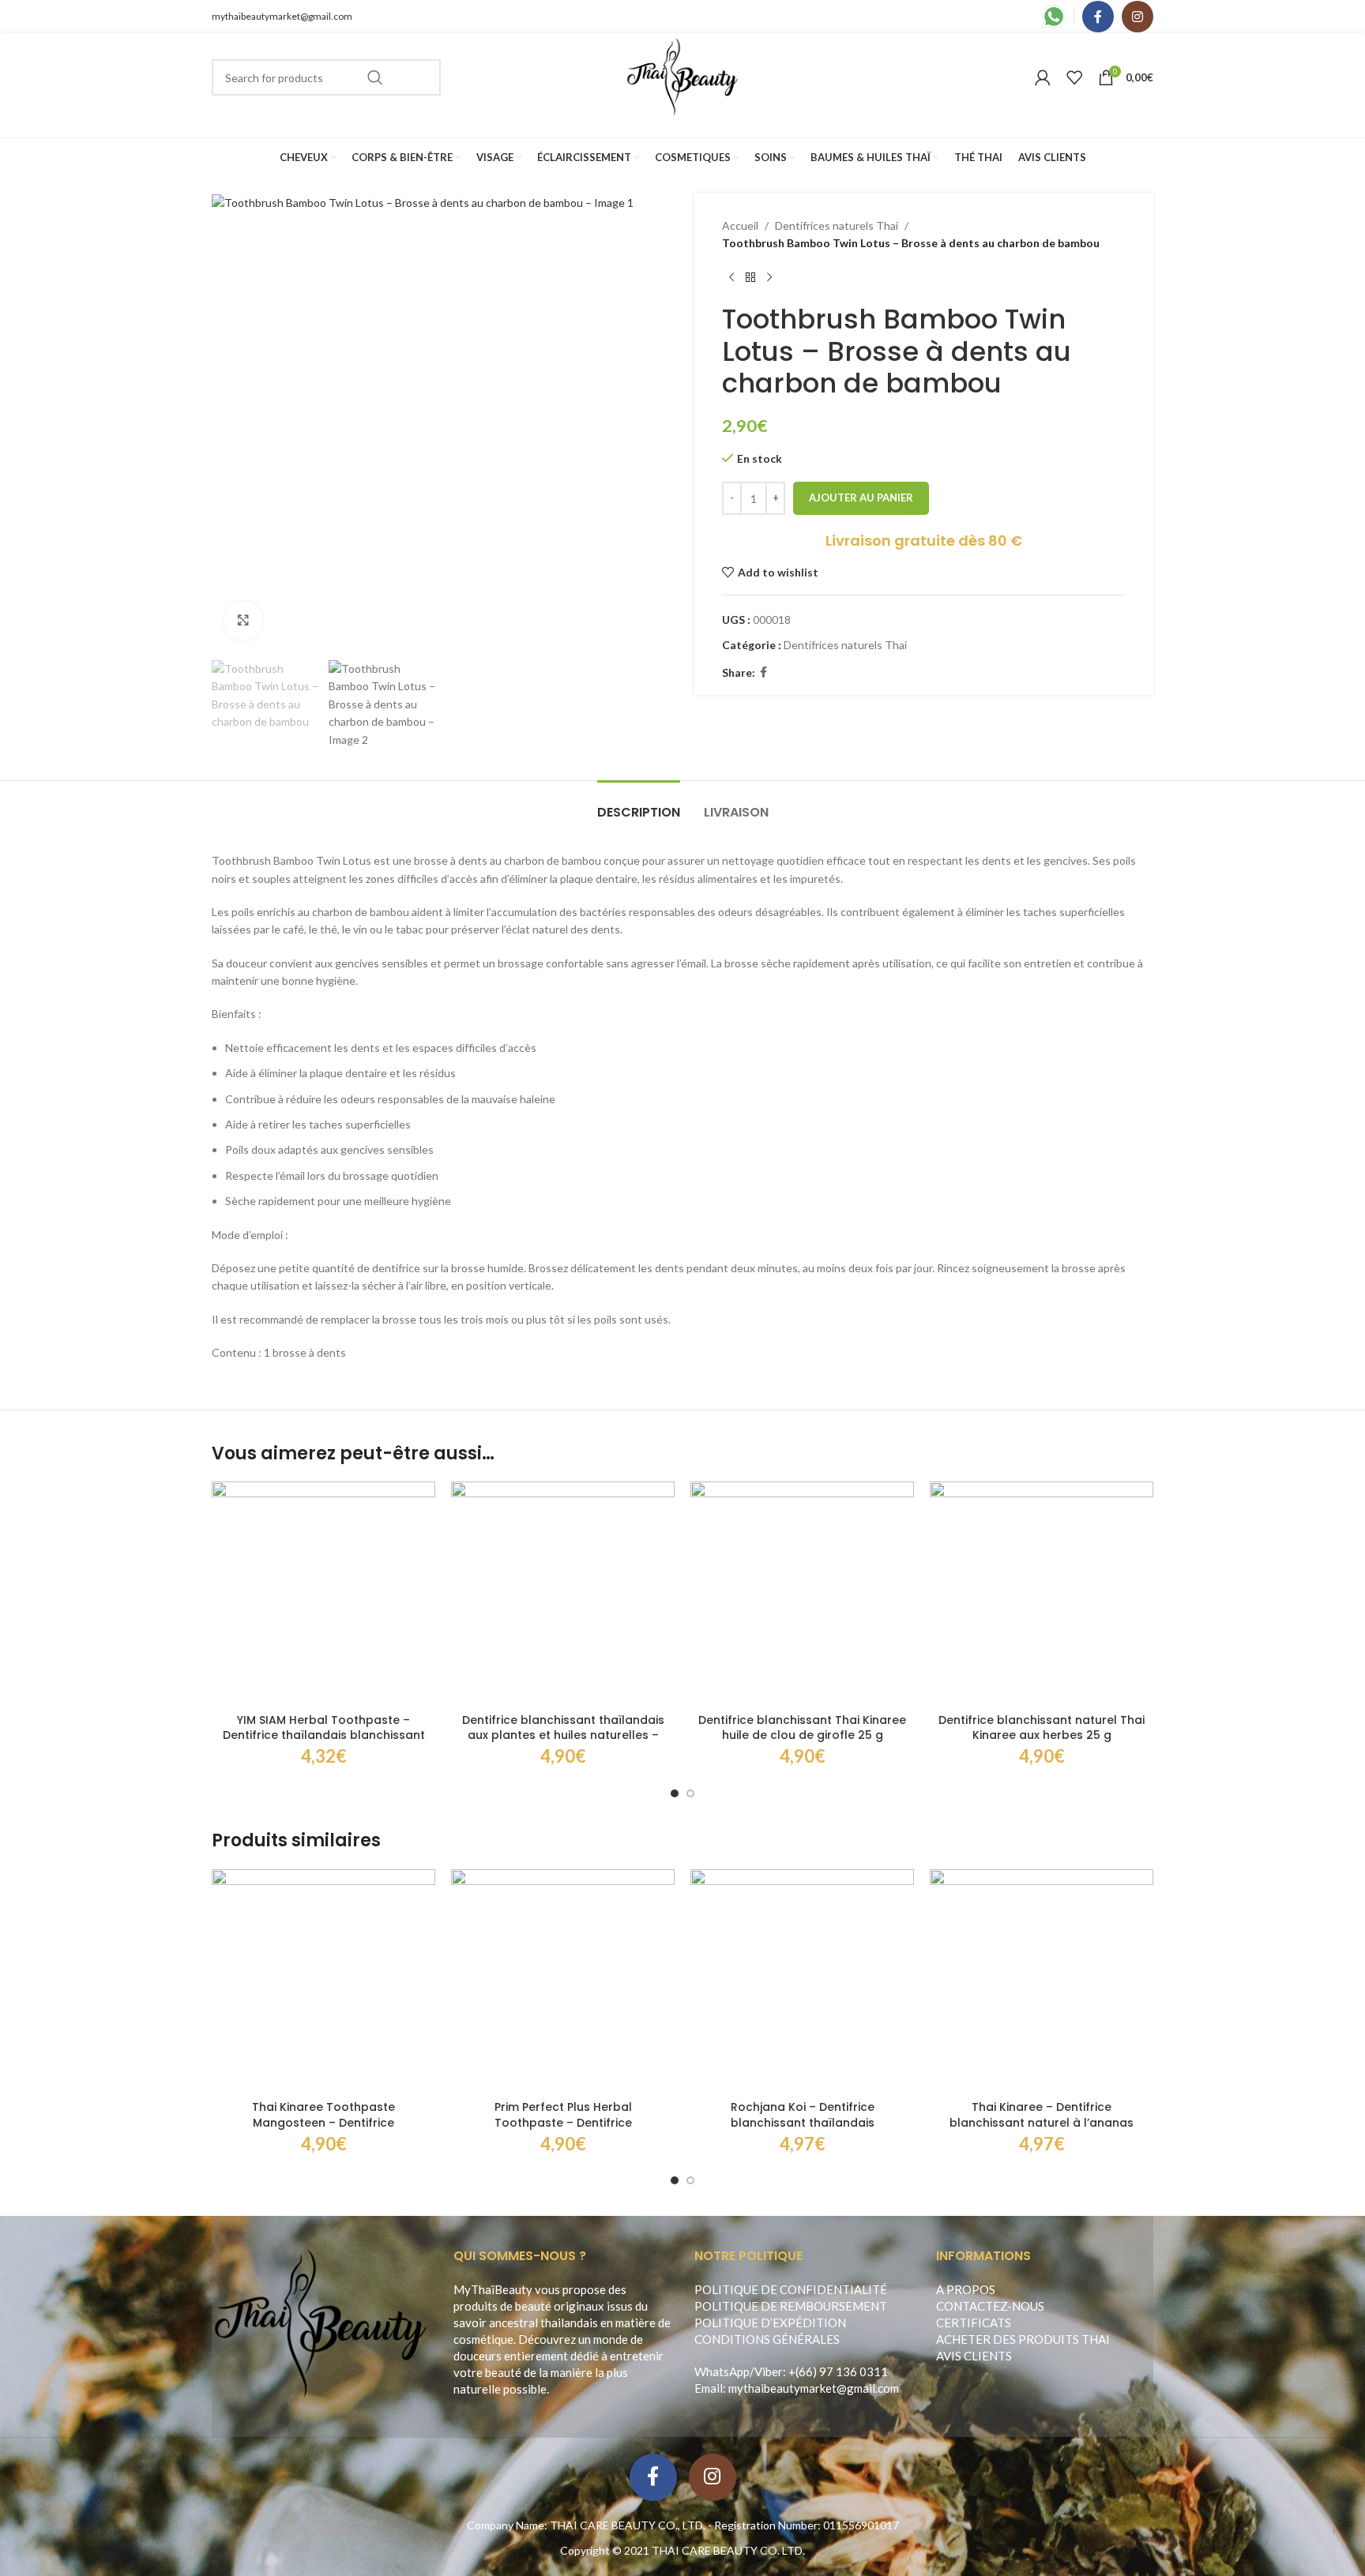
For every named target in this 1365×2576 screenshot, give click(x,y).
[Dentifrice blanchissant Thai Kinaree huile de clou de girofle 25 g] (802, 1593)
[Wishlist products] (1074, 77)
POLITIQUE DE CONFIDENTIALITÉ (791, 2289)
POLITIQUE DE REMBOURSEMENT (791, 2306)
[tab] (639, 804)
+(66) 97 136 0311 (838, 2371)
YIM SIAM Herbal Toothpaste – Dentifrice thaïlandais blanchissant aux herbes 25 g (324, 1735)
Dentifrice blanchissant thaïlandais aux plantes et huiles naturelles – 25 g (563, 1735)
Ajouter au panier (861, 498)
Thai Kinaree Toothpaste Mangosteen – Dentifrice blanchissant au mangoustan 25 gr (323, 2122)
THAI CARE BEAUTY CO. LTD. (728, 2550)
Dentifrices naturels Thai (837, 225)
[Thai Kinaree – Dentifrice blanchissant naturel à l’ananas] (1042, 1981)
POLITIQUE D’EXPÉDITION (770, 2323)
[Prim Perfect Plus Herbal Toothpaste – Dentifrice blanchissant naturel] (563, 1981)
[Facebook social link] (1098, 17)
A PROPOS (966, 2289)
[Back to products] (750, 278)
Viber (769, 2371)
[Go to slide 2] (690, 1793)
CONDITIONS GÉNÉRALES (767, 2339)
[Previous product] (731, 278)
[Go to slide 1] (675, 1793)
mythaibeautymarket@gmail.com (282, 16)
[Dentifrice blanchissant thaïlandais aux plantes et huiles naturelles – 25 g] (563, 1593)
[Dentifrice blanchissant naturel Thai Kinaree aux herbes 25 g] (1042, 1593)
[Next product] (769, 278)
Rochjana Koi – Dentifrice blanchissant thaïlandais (803, 2115)
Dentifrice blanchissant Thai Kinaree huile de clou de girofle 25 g (802, 1728)
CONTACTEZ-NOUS (990, 2306)
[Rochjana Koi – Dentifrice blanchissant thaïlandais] (802, 1981)
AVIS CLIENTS (974, 2356)
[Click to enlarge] (243, 621)
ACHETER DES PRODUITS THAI (1023, 2339)
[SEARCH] (375, 77)
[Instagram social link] (1137, 17)
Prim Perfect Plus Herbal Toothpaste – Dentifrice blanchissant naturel (563, 2122)
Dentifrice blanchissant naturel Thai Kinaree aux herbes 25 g (1042, 1728)
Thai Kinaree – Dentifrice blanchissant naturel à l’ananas (1042, 2115)
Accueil (740, 225)
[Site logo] (682, 76)
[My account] (1043, 77)
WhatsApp (722, 2371)
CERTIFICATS (974, 2323)
